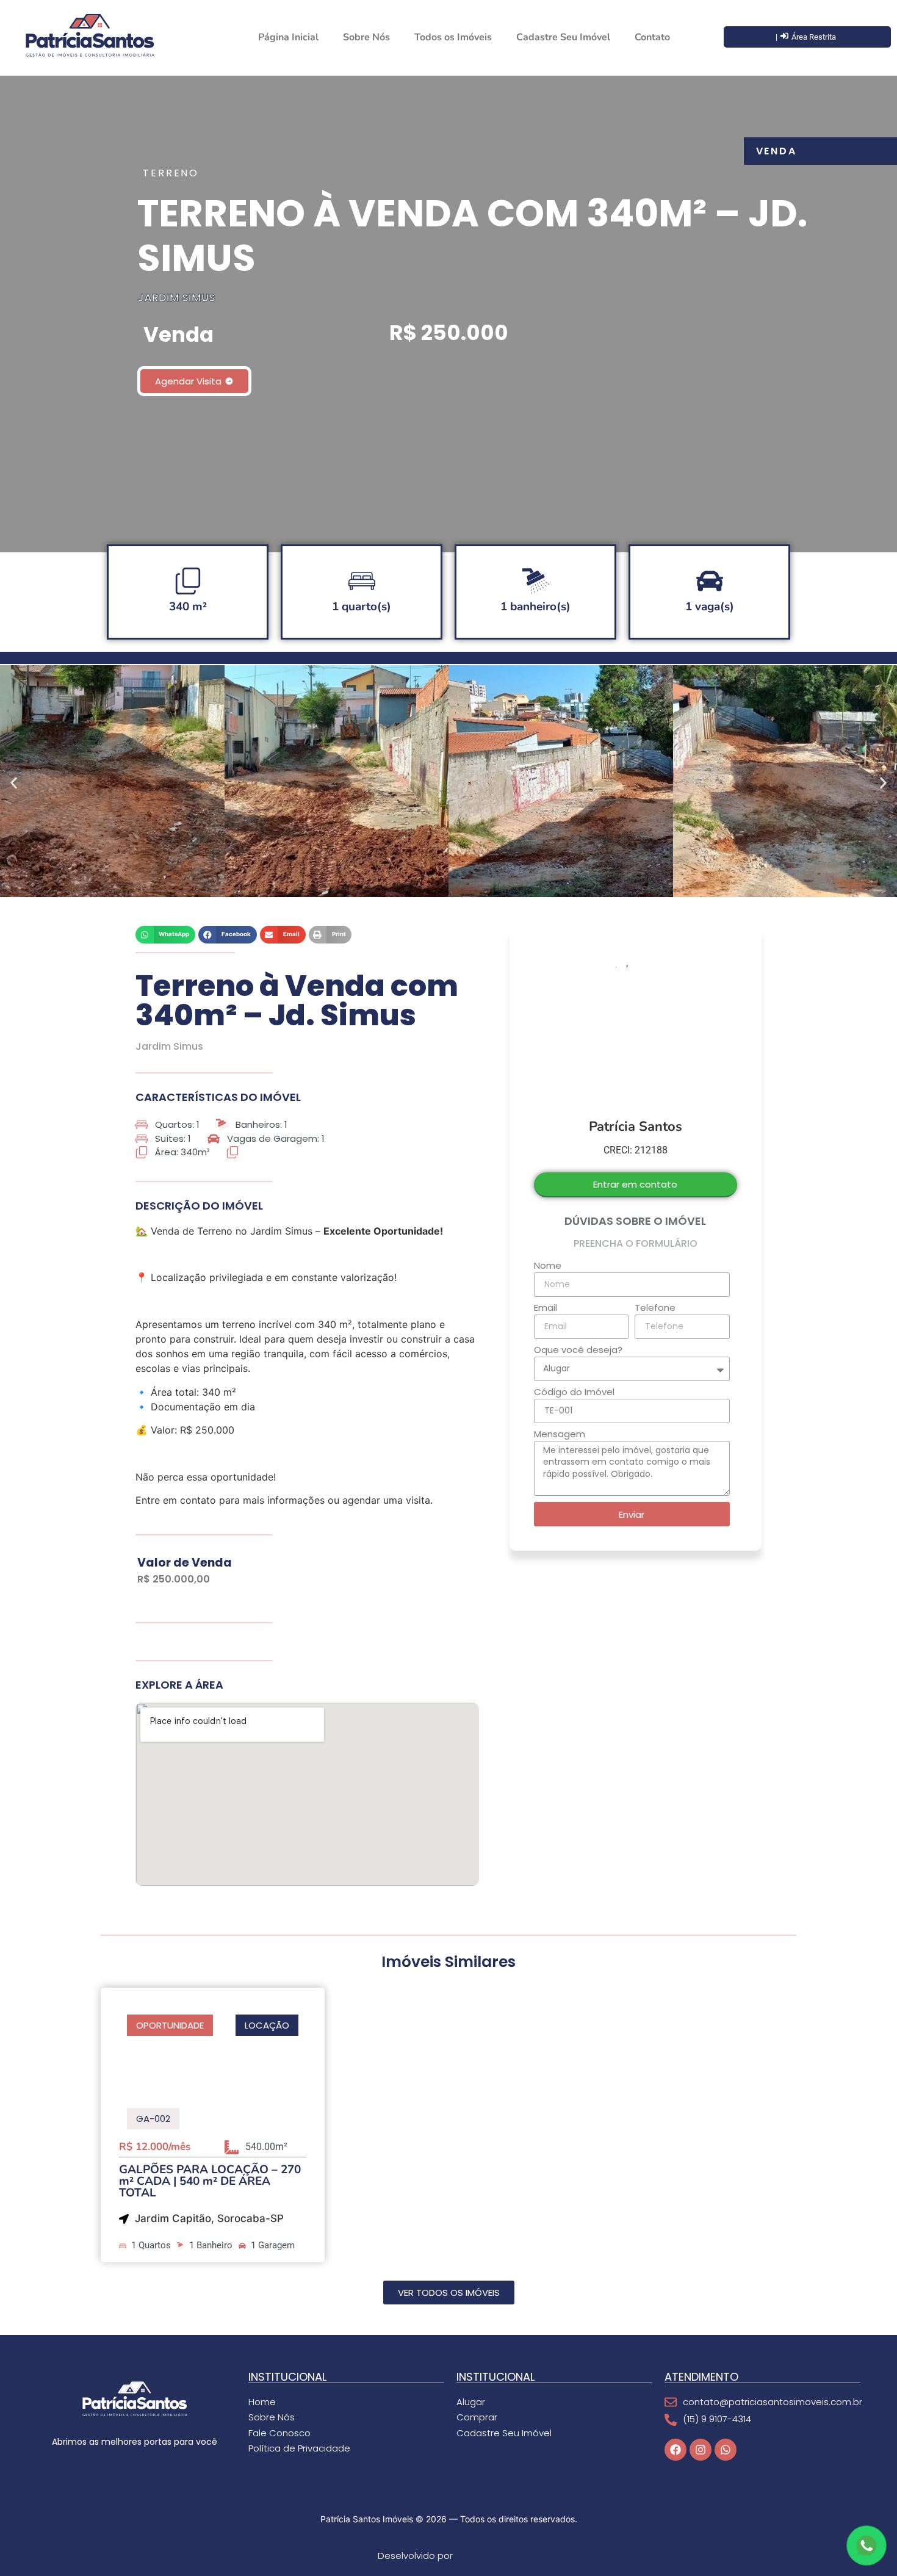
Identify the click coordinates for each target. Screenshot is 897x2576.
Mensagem (560, 1435)
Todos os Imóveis (453, 37)
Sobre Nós (366, 37)
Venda (777, 151)
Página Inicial (288, 37)
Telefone (655, 1308)
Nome (548, 1266)
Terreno (171, 173)
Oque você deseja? (578, 1351)
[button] (14, 783)
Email (546, 1308)
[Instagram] (701, 2450)
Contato (652, 37)
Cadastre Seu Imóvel (563, 37)
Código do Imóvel (574, 1393)
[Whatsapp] (726, 2450)
